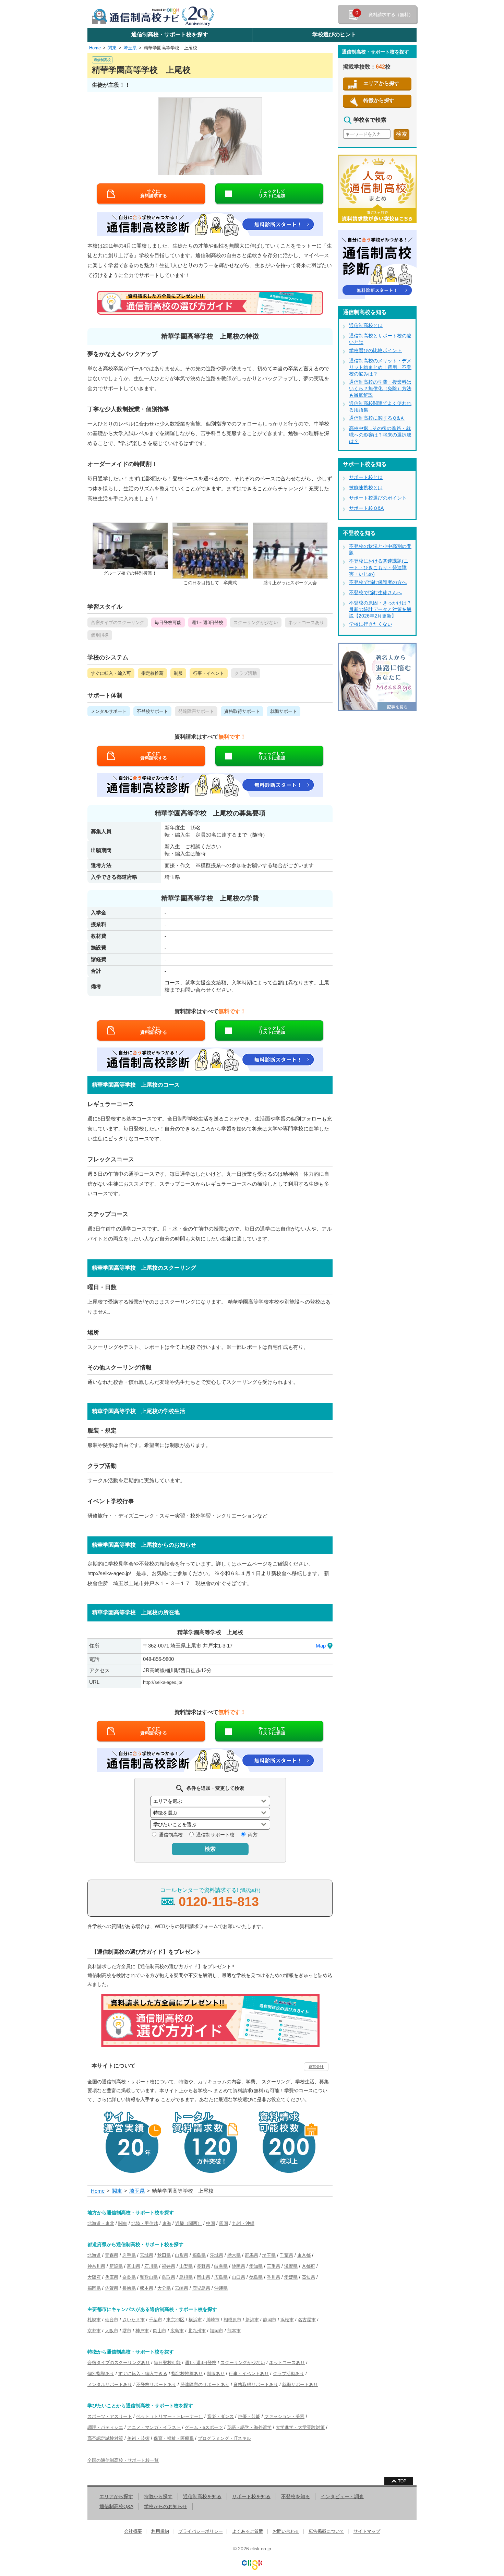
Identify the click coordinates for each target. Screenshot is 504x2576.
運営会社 (316, 2066)
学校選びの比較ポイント (375, 350)
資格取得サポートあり (256, 2385)
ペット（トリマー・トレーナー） (170, 2416)
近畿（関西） (189, 2223)
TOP (402, 2481)
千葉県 (286, 2255)
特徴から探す (379, 100)
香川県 (273, 2277)
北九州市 (197, 2331)
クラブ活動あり (289, 2374)
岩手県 (129, 2255)
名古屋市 (307, 2320)
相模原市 (232, 2320)
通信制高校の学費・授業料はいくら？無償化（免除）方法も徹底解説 (380, 388)
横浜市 (195, 2320)
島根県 (186, 2277)
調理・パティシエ (105, 2427)
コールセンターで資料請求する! (210, 1898)
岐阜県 (221, 2266)
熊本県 (147, 2288)
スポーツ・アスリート (110, 2416)
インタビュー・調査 (342, 2496)
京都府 (308, 2266)
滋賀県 (291, 2266)
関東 (112, 48)
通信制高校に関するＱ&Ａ (377, 418)
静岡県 (238, 2266)
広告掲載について (326, 2531)
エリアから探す (381, 83)
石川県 (151, 2266)
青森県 (112, 2255)
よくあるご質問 (248, 2531)
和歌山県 (149, 2277)
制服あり (216, 2374)
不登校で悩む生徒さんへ (375, 592)
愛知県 (256, 2266)
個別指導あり (101, 2374)
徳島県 (256, 2277)
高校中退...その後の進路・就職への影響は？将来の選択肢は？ (380, 435)
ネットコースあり (287, 2363)
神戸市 (142, 2331)
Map (321, 1646)
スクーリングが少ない (243, 2363)
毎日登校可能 (167, 2363)
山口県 (238, 2277)
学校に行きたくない (371, 624)
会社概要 (133, 2531)
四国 (224, 2223)
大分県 (164, 2288)
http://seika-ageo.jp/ (163, 1682)
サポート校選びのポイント (378, 498)
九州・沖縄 (243, 2223)
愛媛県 (291, 2277)
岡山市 (160, 2331)
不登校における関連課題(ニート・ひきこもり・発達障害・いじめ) (379, 567)
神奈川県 (96, 2266)
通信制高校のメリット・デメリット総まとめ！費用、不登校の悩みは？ (380, 367)
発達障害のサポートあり (205, 2385)
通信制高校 (171, 1835)
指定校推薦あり (187, 2374)
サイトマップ (367, 2531)
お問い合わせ (286, 2531)
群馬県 (251, 2255)
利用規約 (160, 2531)
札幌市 (94, 2320)
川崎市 (213, 2320)
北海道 (94, 2255)
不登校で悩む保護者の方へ (378, 582)
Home (95, 48)
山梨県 (186, 2266)
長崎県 (129, 2288)
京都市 (94, 2331)
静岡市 (270, 2320)
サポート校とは (366, 477)
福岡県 (94, 2288)
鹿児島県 (201, 2288)
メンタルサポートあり (110, 2385)
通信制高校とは (366, 325)
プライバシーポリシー (201, 2531)
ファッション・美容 (284, 2416)
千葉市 (155, 2320)
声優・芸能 (249, 2416)
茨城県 (217, 2255)
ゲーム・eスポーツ (204, 2427)
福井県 (169, 2266)
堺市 (127, 2331)
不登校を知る (296, 2496)
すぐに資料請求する (154, 193)
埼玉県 (130, 48)
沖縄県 (221, 2288)
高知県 (308, 2277)
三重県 (273, 2266)
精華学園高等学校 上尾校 (170, 48)
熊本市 (234, 2331)
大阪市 (112, 2331)
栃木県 (234, 2255)
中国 (211, 2223)
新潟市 (252, 2320)
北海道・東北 (101, 2223)
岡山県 (203, 2277)
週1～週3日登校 (201, 2363)
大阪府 (94, 2277)
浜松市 (287, 2320)
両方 (253, 1835)
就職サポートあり (300, 2385)
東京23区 (175, 2320)
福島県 (199, 2255)
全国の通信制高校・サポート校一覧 (123, 2460)
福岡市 (217, 2331)
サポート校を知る (251, 2496)
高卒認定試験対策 (105, 2438)
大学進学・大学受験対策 (300, 2427)
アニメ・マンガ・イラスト (154, 2427)
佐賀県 (112, 2288)
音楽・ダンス (220, 2416)
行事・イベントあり (249, 2374)
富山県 (134, 2266)
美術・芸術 (138, 2438)
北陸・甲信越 (145, 2223)
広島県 (221, 2277)
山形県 (182, 2255)
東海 (167, 2223)
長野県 (203, 2266)
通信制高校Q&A (116, 2506)
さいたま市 (134, 2320)
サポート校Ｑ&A (366, 508)
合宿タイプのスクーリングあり (119, 2363)
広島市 (177, 2331)
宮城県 (147, 2255)
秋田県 (164, 2255)
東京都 (304, 2255)
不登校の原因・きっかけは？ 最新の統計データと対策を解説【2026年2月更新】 (380, 609)
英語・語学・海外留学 (249, 2427)
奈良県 (129, 2277)
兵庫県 (112, 2277)
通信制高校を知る (202, 2496)
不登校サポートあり (156, 2385)
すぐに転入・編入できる (143, 2374)
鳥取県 (169, 2277)
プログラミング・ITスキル (224, 2438)
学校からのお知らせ (166, 2506)
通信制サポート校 (215, 1835)
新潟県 (116, 2266)
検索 (210, 1849)
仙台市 (112, 2320)
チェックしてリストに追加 (272, 193)
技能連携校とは (366, 488)
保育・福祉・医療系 (174, 2438)
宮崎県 (182, 2288)
